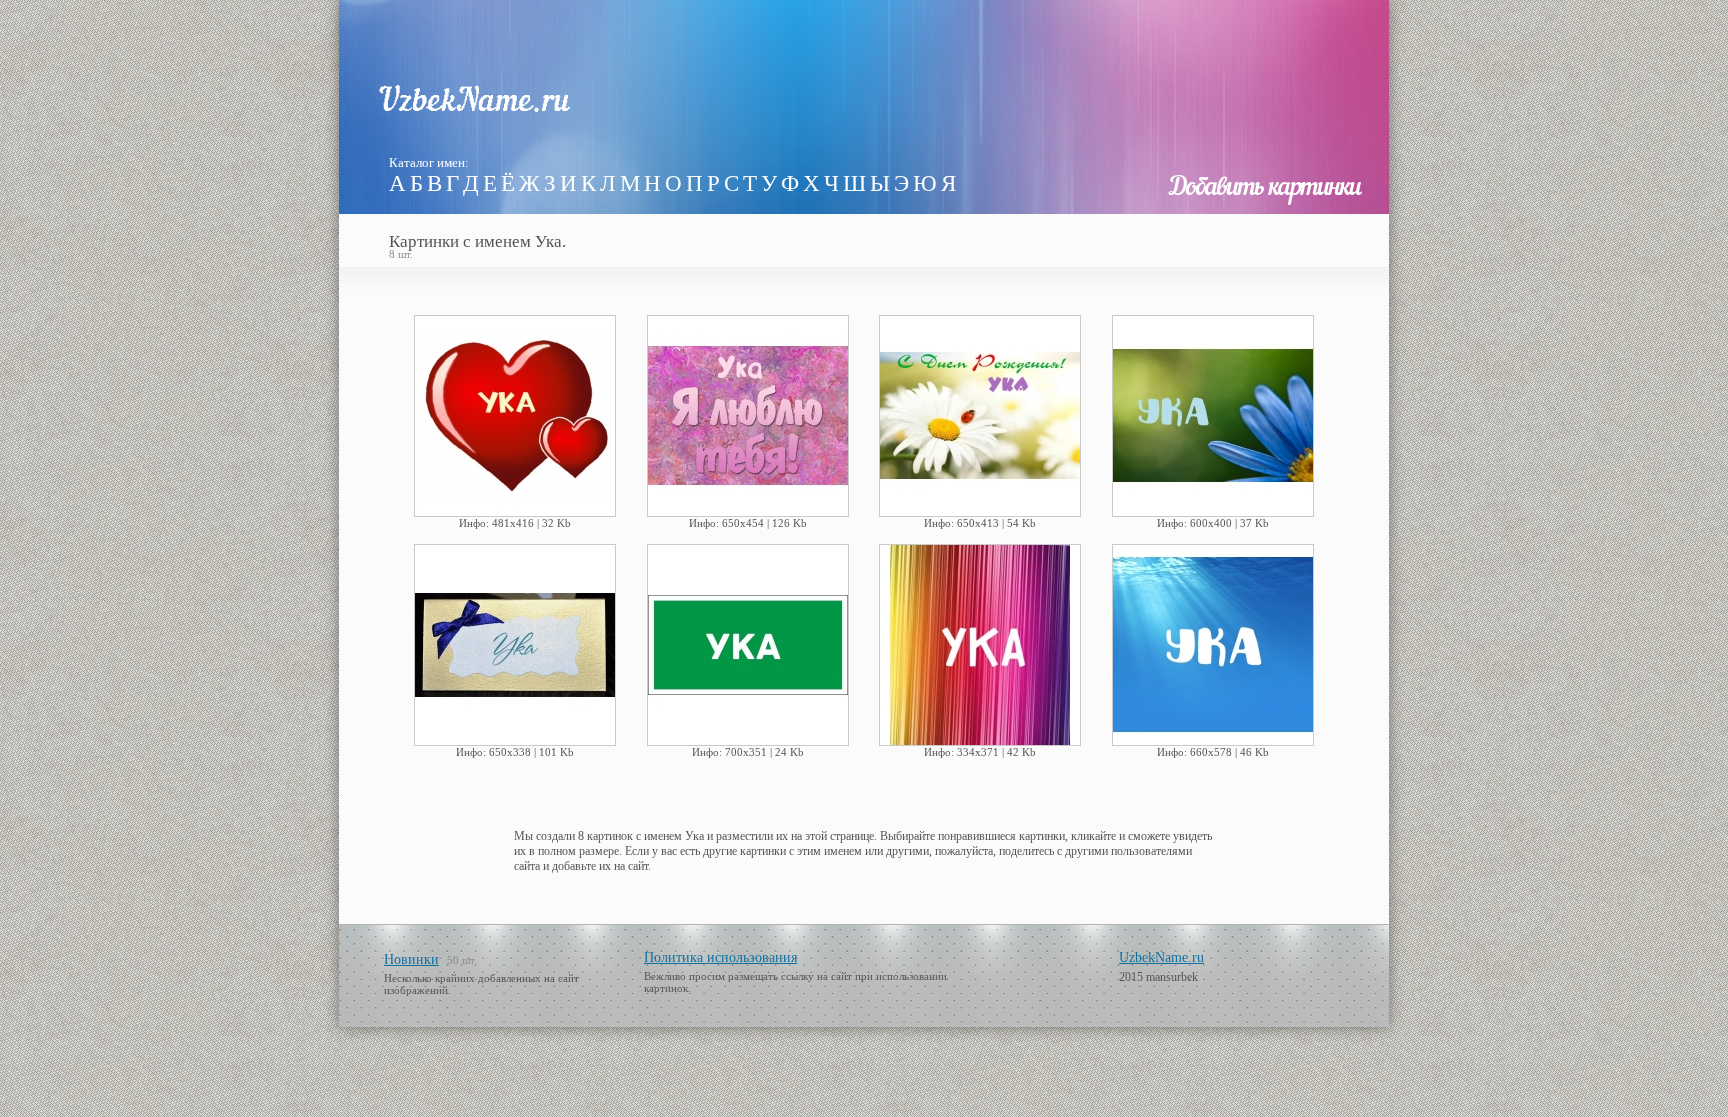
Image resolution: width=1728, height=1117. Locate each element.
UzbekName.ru (1161, 957)
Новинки (411, 959)
